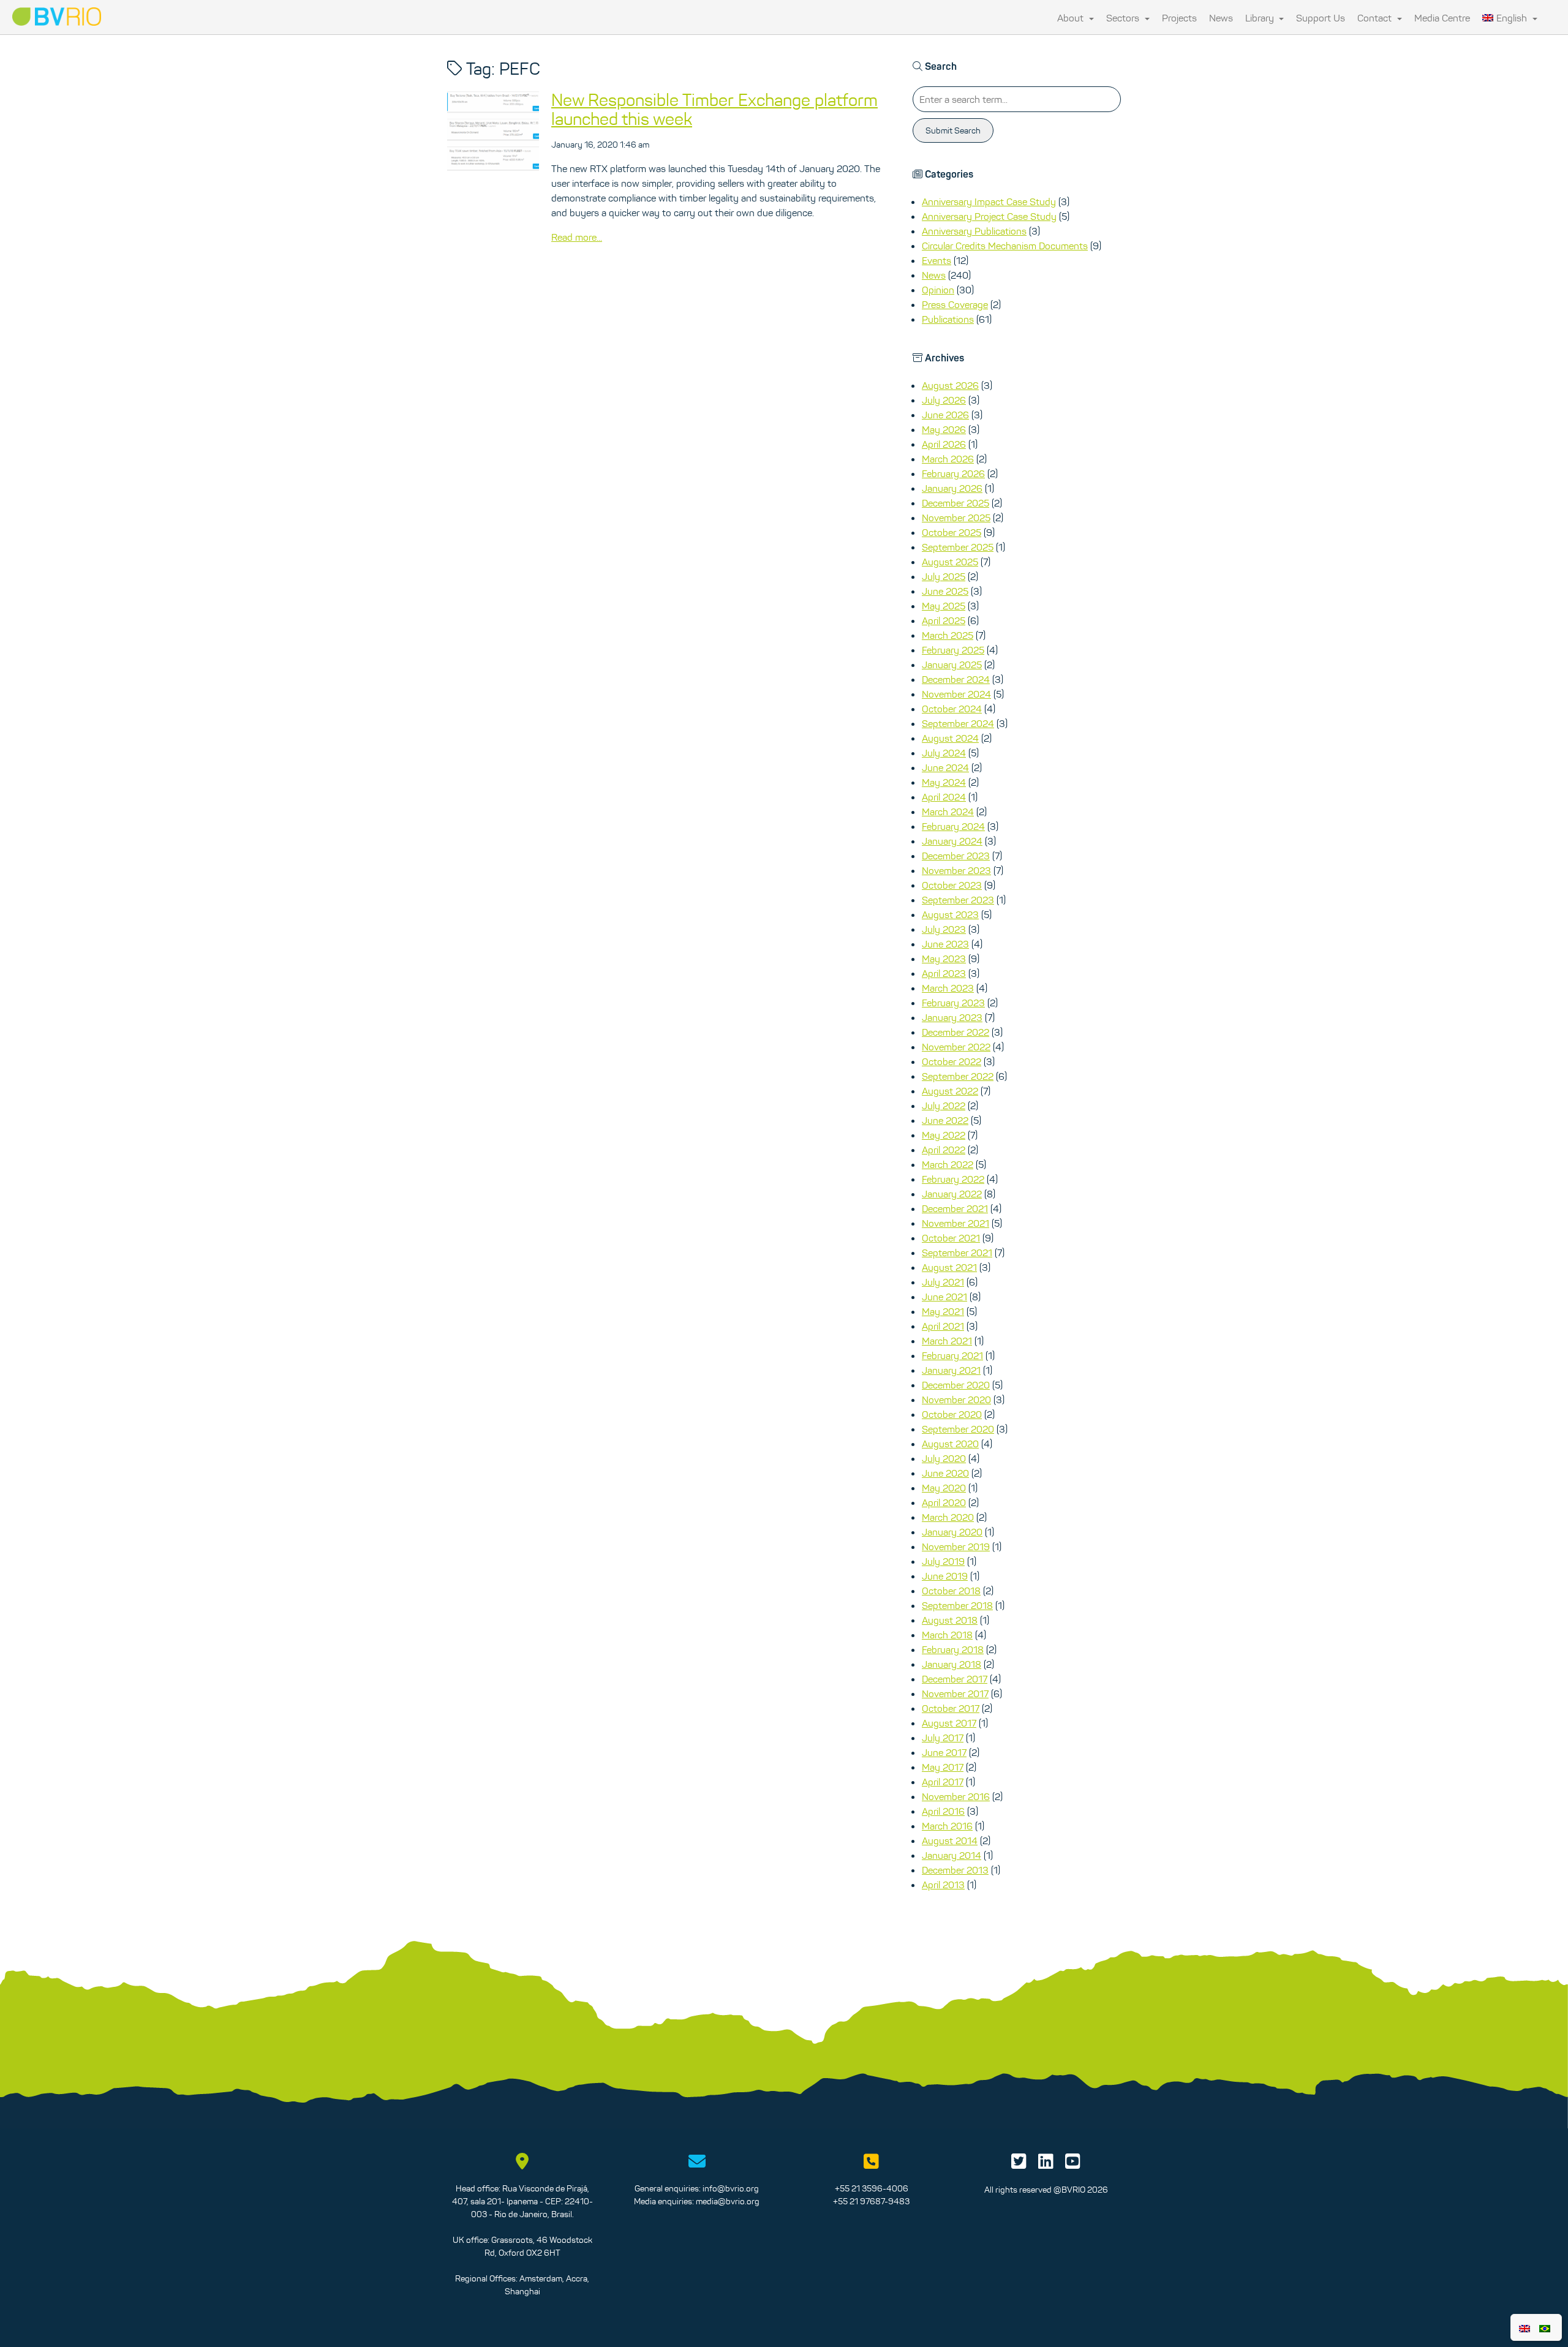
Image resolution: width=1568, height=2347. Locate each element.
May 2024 (944, 782)
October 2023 (952, 885)
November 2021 (956, 1223)
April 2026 (944, 444)
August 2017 (949, 1723)
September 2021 (957, 1253)
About (1072, 18)
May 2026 (944, 429)
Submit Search (953, 130)
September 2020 (958, 1429)
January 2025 (952, 665)
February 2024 (953, 826)
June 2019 (945, 1576)
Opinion (938, 290)
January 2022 (952, 1194)
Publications (948, 319)
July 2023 (944, 929)
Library (1261, 18)
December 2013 (955, 1870)
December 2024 (956, 679)
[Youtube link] (1073, 2164)
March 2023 (948, 988)
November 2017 (955, 1693)
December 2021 (955, 1208)
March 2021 (947, 1341)
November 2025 (956, 518)
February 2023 (953, 1003)
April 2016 (943, 1811)
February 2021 (952, 1355)
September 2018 (957, 1605)
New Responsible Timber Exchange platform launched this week (714, 109)
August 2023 (950, 914)
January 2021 (951, 1370)
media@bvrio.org (728, 2201)
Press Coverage (955, 304)
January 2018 (952, 1664)
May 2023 (944, 959)
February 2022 (953, 1179)
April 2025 (944, 620)
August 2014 (950, 1840)
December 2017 (955, 1679)
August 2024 (950, 738)
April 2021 (943, 1326)
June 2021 (944, 1297)
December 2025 (956, 503)
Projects (1179, 18)
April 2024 (944, 797)
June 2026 (945, 415)
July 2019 (943, 1561)
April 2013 (943, 1885)
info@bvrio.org (731, 2188)
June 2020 (945, 1473)
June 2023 (945, 944)
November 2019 (956, 1546)
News (1221, 18)
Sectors (1124, 18)
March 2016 (947, 1826)
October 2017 (951, 1708)
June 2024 (945, 767)
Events (937, 260)
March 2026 (948, 459)
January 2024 (952, 841)
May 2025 (944, 606)
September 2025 (958, 547)
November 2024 (956, 694)
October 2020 (952, 1414)
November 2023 (956, 870)
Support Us (1321, 18)
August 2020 (950, 1444)
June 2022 (945, 1120)
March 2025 (948, 635)
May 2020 (944, 1488)
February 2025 (953, 650)
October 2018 (951, 1591)
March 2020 (948, 1517)
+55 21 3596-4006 (872, 2188)
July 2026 (944, 400)
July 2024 (944, 753)
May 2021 (943, 1311)
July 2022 (944, 1106)
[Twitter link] (1019, 2164)
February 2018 (953, 1649)
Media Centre (1442, 18)
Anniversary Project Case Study (989, 216)
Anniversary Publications (974, 231)
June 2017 (944, 1752)
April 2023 (944, 973)
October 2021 (951, 1238)
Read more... (577, 237)
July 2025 (944, 576)
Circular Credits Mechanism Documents (1005, 246)
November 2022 (956, 1047)
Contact (1376, 18)
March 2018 (947, 1635)
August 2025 (950, 562)
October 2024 (952, 709)
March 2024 (948, 812)
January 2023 (952, 1017)
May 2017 (943, 1767)
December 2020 (956, 1385)
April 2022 (944, 1150)
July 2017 (943, 1738)
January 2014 (952, 1855)
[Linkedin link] (1046, 2164)
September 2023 (958, 900)
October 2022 (952, 1061)
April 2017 (943, 1782)
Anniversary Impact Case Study (989, 202)
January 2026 (952, 488)
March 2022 (948, 1164)
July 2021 (943, 1282)
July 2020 (944, 1458)
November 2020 (956, 1400)
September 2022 (958, 1076)
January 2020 (952, 1532)
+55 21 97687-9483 (871, 2201)
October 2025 (952, 532)
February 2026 (953, 473)
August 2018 (950, 1620)
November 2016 (956, 1796)
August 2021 (949, 1267)
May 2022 (944, 1135)
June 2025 (945, 591)
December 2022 (956, 1032)
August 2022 (950, 1091)
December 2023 (956, 856)
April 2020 (944, 1502)
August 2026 (950, 385)
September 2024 (958, 723)
